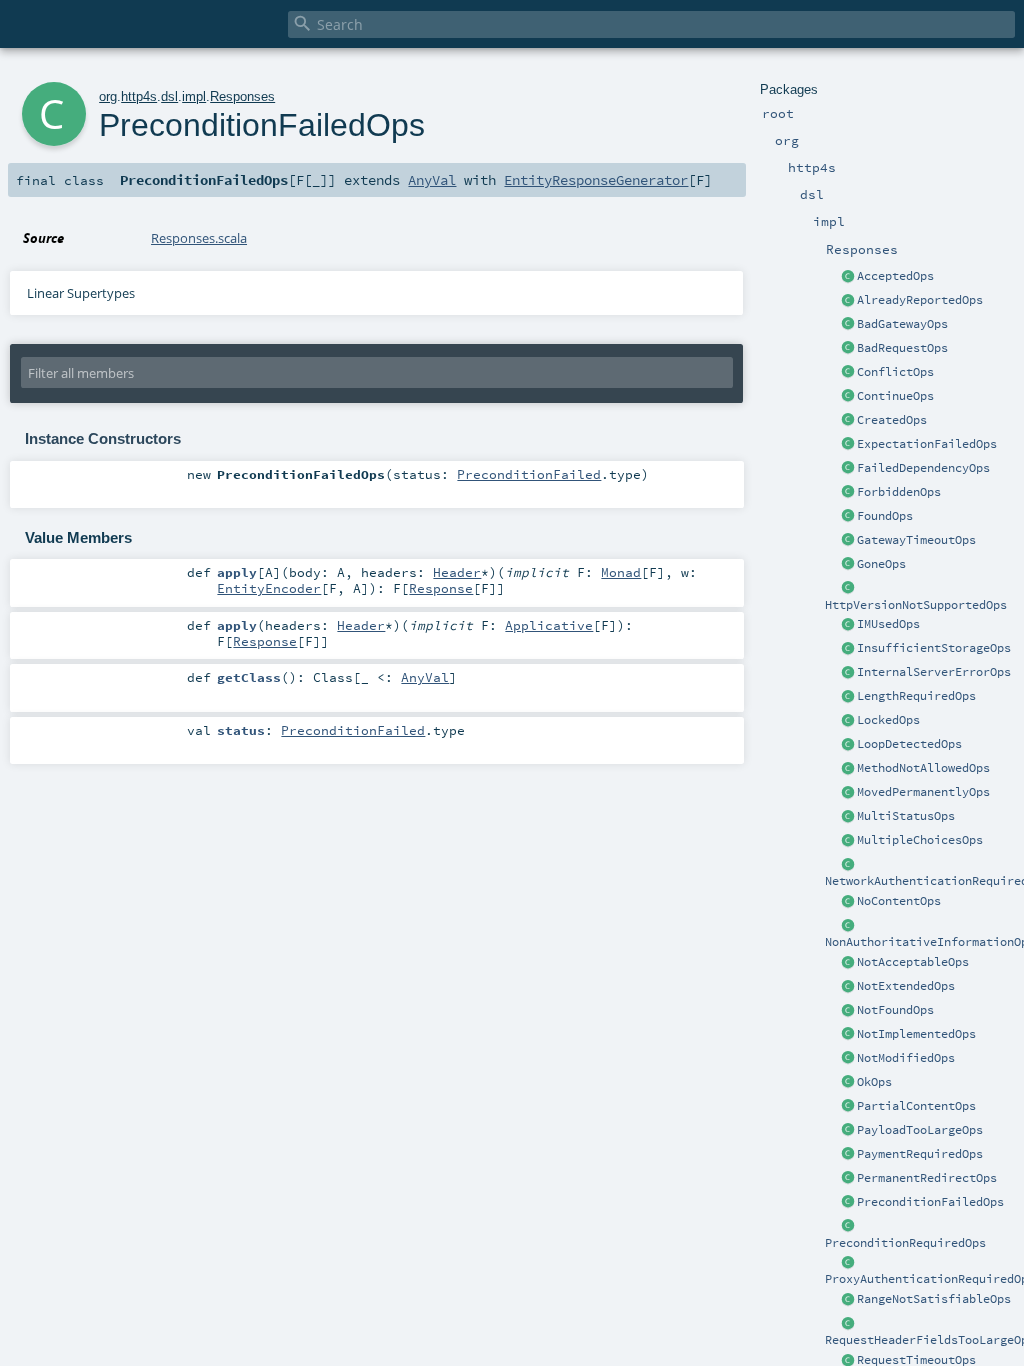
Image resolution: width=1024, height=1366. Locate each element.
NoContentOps (899, 901)
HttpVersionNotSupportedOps (916, 605)
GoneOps (881, 564)
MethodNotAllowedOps (923, 768)
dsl (169, 96)
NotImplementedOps (916, 1034)
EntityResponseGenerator (596, 180)
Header (457, 572)
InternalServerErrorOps (934, 672)
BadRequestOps (902, 348)
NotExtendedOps (906, 986)
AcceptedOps (895, 276)
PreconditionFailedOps (930, 1202)
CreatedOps (892, 420)
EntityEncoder (269, 588)
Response (441, 588)
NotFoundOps (895, 1010)
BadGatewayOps (902, 324)
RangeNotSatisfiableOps (934, 1299)
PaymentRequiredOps (920, 1154)
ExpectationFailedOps (927, 444)
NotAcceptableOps (913, 962)
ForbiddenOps (899, 492)
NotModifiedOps (906, 1058)
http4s (139, 96)
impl (194, 96)
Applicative (549, 625)
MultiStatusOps (906, 816)
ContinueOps (895, 396)
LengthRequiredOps (916, 696)
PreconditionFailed (529, 474)
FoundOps (885, 516)
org (108, 96)
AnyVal (432, 180)
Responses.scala (199, 238)
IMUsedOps (888, 624)
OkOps (874, 1082)
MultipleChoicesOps (920, 840)
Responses (242, 96)
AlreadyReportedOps (920, 300)
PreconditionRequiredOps (905, 1243)
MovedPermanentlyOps (923, 792)
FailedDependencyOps (923, 468)
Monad (621, 572)
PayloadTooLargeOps (920, 1130)
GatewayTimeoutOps (916, 540)
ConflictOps (895, 372)
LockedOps (888, 720)
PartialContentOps (916, 1106)
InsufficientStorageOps (934, 648)
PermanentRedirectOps (927, 1178)
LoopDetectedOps (909, 744)
